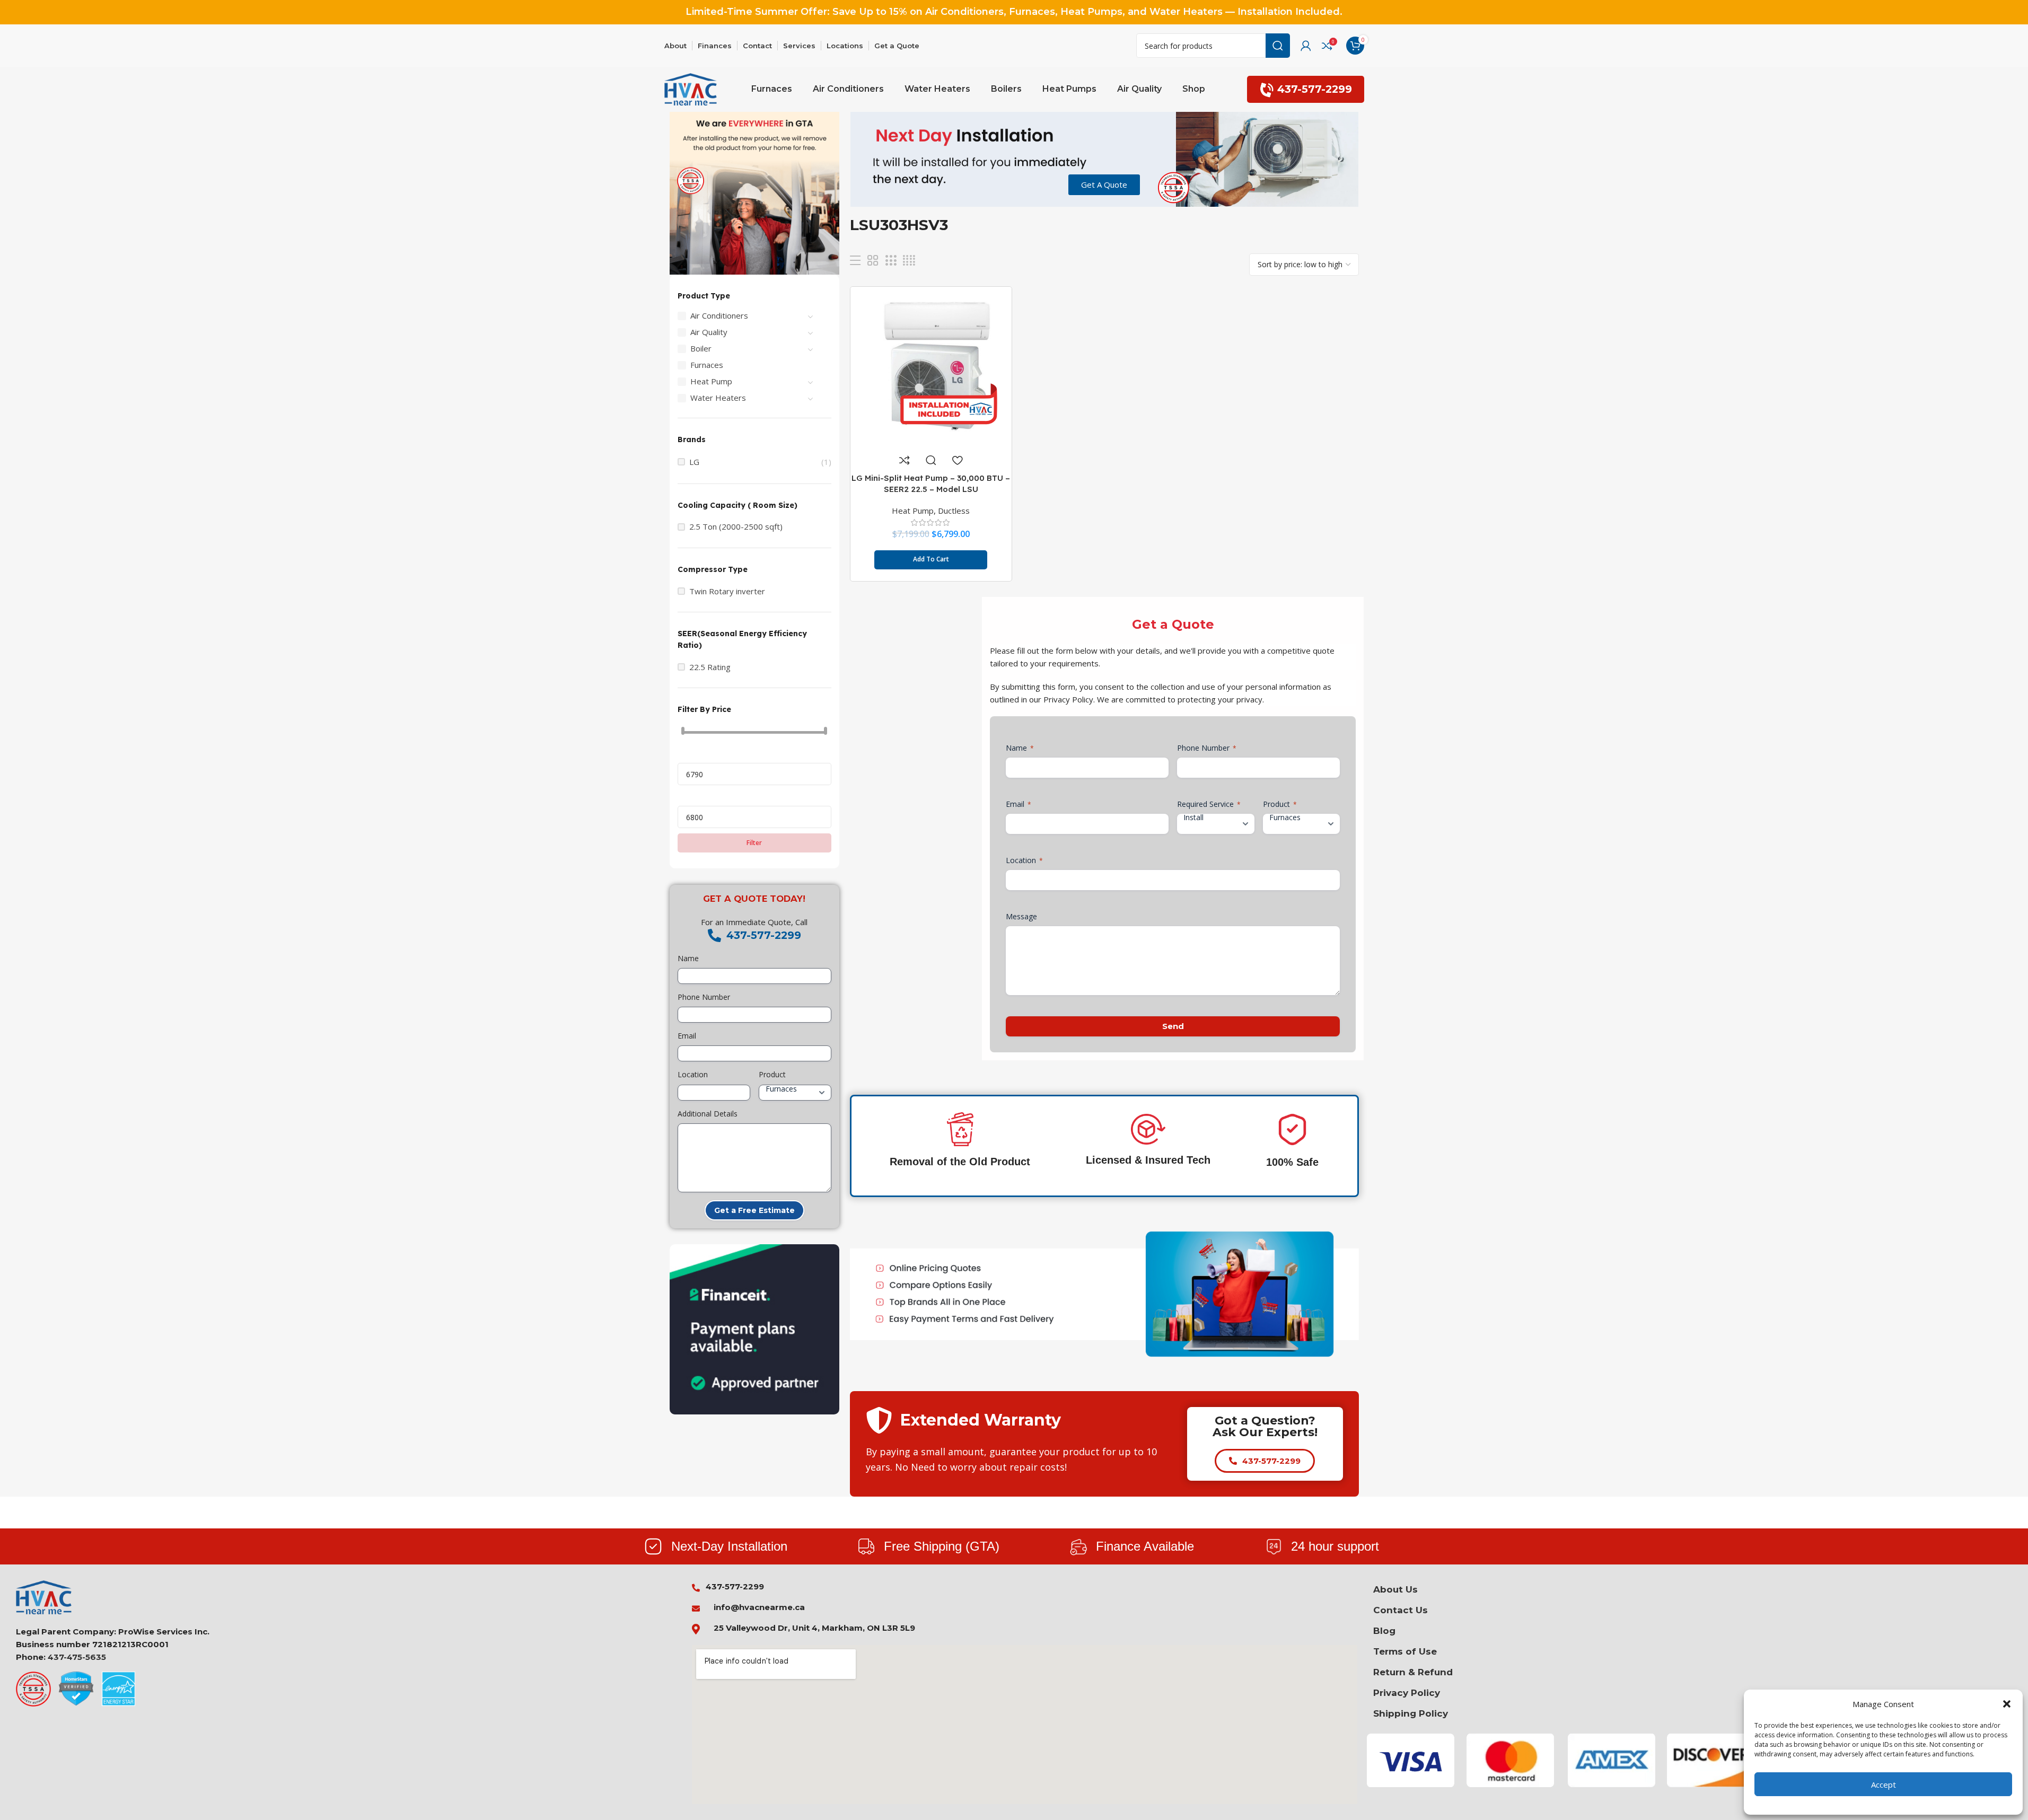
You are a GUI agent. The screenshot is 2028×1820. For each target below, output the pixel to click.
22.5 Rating (710, 667)
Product (772, 1074)
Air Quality (709, 332)
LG (694, 462)
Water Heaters (718, 398)
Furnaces (707, 365)
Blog (1384, 1631)
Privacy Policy (1407, 1693)
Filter (754, 843)
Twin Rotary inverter (727, 591)
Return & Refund (1413, 1672)
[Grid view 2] (873, 261)
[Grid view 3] (891, 261)
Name (688, 958)
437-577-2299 (1315, 89)
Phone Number (704, 997)
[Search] (1278, 46)
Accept (1884, 1784)
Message (1021, 916)
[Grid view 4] (909, 261)
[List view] (855, 261)
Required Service (1209, 804)
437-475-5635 (77, 1657)
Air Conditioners (719, 315)
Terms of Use (1405, 1651)
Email (687, 1036)
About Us (1395, 1589)
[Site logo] (691, 89)
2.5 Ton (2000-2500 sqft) (736, 527)
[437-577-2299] (714, 935)
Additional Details (708, 1114)
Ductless (954, 511)
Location (693, 1074)
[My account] (1306, 46)
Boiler (701, 348)
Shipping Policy (1411, 1713)
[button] (2007, 1704)
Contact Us (1401, 1610)
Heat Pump (711, 381)
